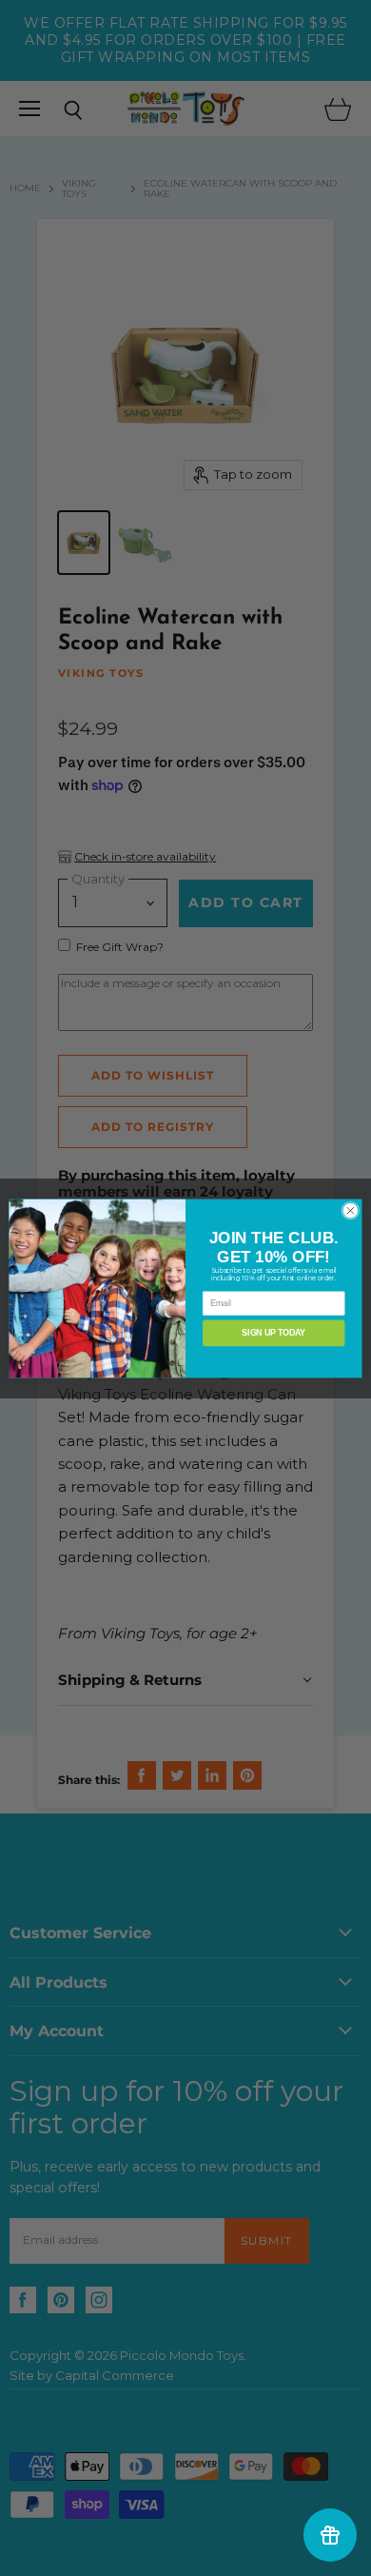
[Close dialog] (351, 1210)
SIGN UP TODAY (273, 1333)
